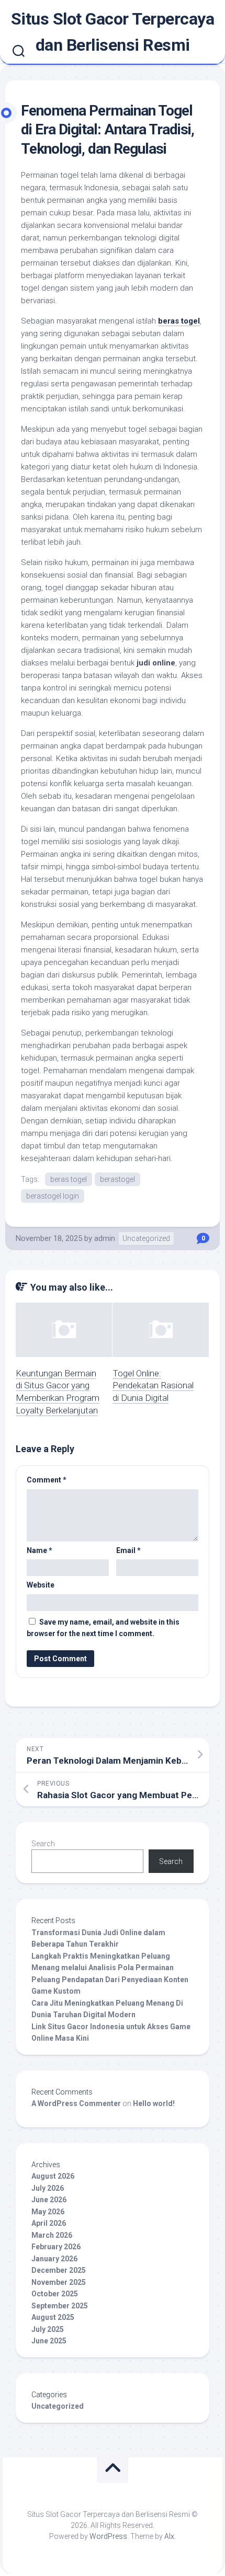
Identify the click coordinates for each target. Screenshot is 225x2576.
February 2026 (56, 2247)
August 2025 (53, 2317)
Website (41, 1585)
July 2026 (48, 2188)
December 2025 (59, 2270)
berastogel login (53, 1196)
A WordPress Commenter (76, 2103)
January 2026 (54, 2259)
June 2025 (49, 2341)
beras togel (179, 321)
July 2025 (48, 2329)
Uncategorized (146, 1238)
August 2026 (53, 2176)
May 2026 (48, 2212)
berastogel (117, 1179)
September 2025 (60, 2306)
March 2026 (52, 2235)
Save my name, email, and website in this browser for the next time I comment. (103, 1628)
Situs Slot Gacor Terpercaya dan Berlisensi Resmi (113, 32)
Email (128, 1550)
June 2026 (49, 2200)
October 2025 (55, 2294)
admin (105, 1238)
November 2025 (59, 2282)
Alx (169, 2536)
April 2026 (49, 2223)
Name (40, 1550)
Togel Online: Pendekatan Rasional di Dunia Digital (153, 1386)
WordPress (108, 2536)
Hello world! (154, 2103)
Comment (47, 1480)
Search (43, 1844)
